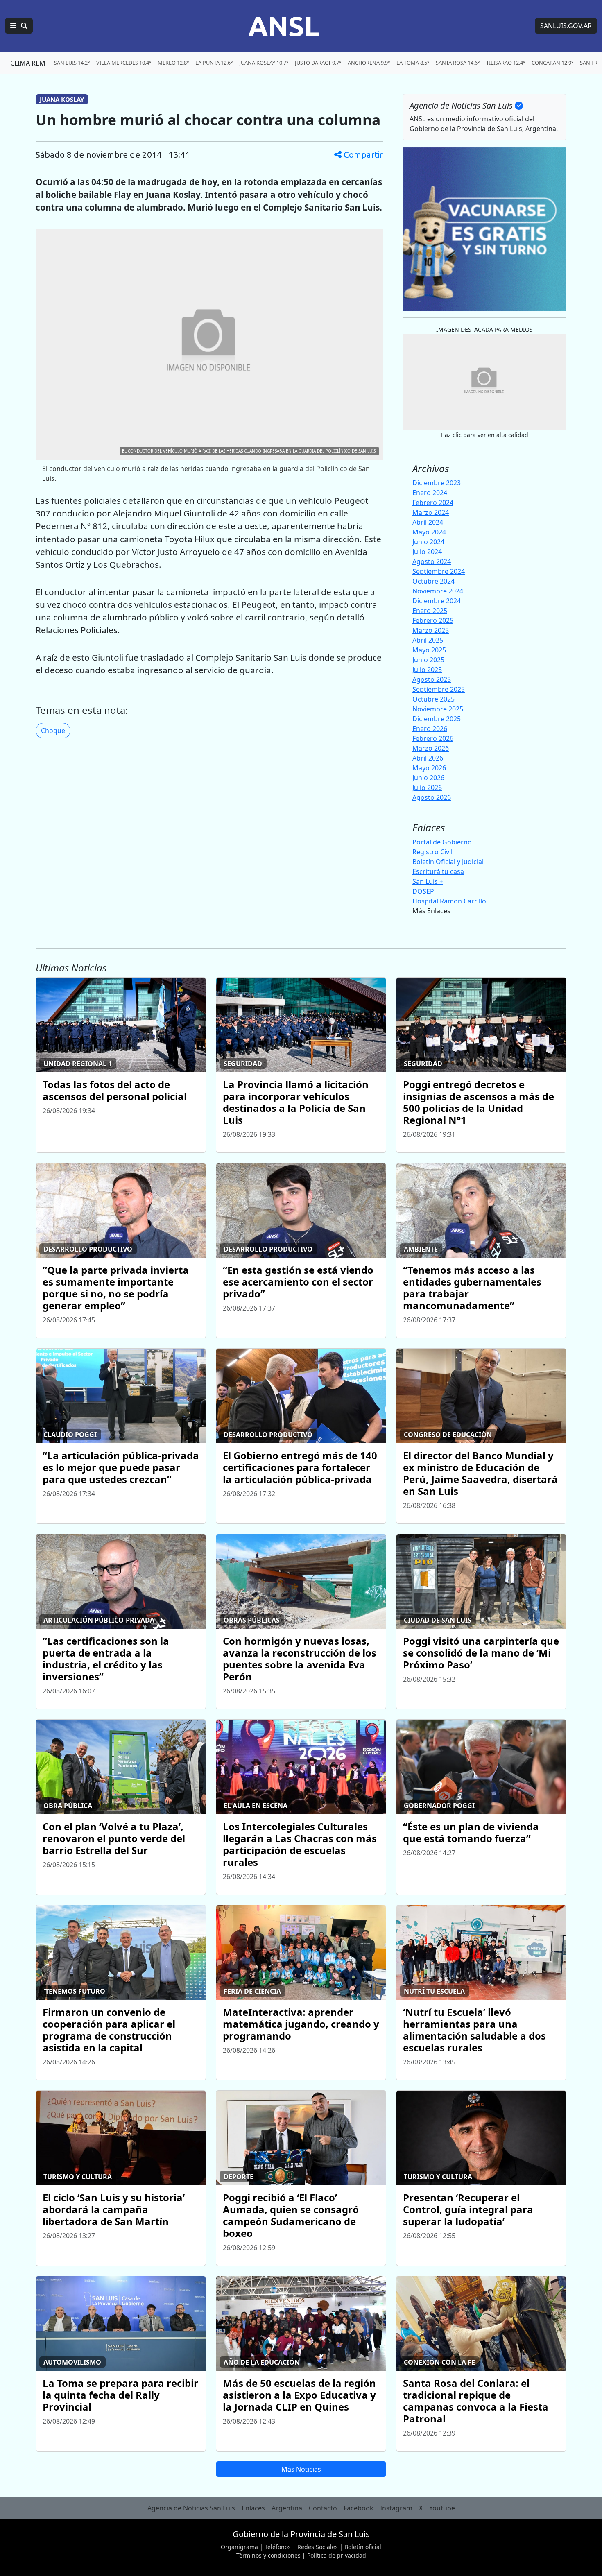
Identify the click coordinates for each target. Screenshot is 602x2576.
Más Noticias (301, 2469)
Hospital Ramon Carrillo (449, 901)
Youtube (442, 2508)
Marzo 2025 (431, 630)
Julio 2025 (427, 670)
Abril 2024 (428, 522)
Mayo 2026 (429, 768)
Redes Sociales (318, 2547)
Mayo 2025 (429, 650)
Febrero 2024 (433, 503)
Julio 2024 (427, 552)
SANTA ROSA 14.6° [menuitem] (458, 63)
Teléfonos (278, 2547)
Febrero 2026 (433, 738)
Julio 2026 (427, 788)
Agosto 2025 (432, 679)
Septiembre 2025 (439, 689)
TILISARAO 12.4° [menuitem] (506, 63)
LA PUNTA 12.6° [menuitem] (214, 63)
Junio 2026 (428, 778)
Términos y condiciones (268, 2555)
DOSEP (423, 891)
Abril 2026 (428, 758)
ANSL (284, 26)
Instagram (396, 2508)
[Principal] (19, 26)
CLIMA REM (28, 63)
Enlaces (253, 2508)
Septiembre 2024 (439, 571)
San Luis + (428, 881)
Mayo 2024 (429, 532)
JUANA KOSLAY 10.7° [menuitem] (264, 63)
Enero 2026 (430, 729)
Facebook (359, 2508)
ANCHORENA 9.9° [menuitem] (369, 63)
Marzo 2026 (431, 748)
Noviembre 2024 (438, 591)
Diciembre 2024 (437, 601)
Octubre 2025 (433, 699)
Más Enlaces (431, 911)
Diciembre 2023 (437, 483)
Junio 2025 (428, 660)
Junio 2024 (428, 542)
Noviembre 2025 (438, 709)
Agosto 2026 (432, 797)
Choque (53, 731)
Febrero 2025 (433, 620)
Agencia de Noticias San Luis (191, 2508)
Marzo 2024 (431, 512)
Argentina (287, 2508)
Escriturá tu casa (438, 871)
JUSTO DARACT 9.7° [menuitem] (318, 63)
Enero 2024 (430, 493)
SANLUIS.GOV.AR (566, 26)
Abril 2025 (428, 640)
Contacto (323, 2508)
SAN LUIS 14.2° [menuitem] (72, 63)
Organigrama (239, 2547)
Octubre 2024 (433, 581)
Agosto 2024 (432, 561)
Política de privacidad (337, 2555)
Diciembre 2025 (437, 719)
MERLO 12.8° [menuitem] (173, 63)
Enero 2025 (430, 611)
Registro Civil (432, 852)
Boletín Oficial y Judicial (448, 862)
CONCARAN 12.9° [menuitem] (552, 63)
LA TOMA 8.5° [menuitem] (413, 63)
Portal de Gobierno (442, 842)
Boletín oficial (363, 2547)
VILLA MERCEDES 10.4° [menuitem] (124, 63)
